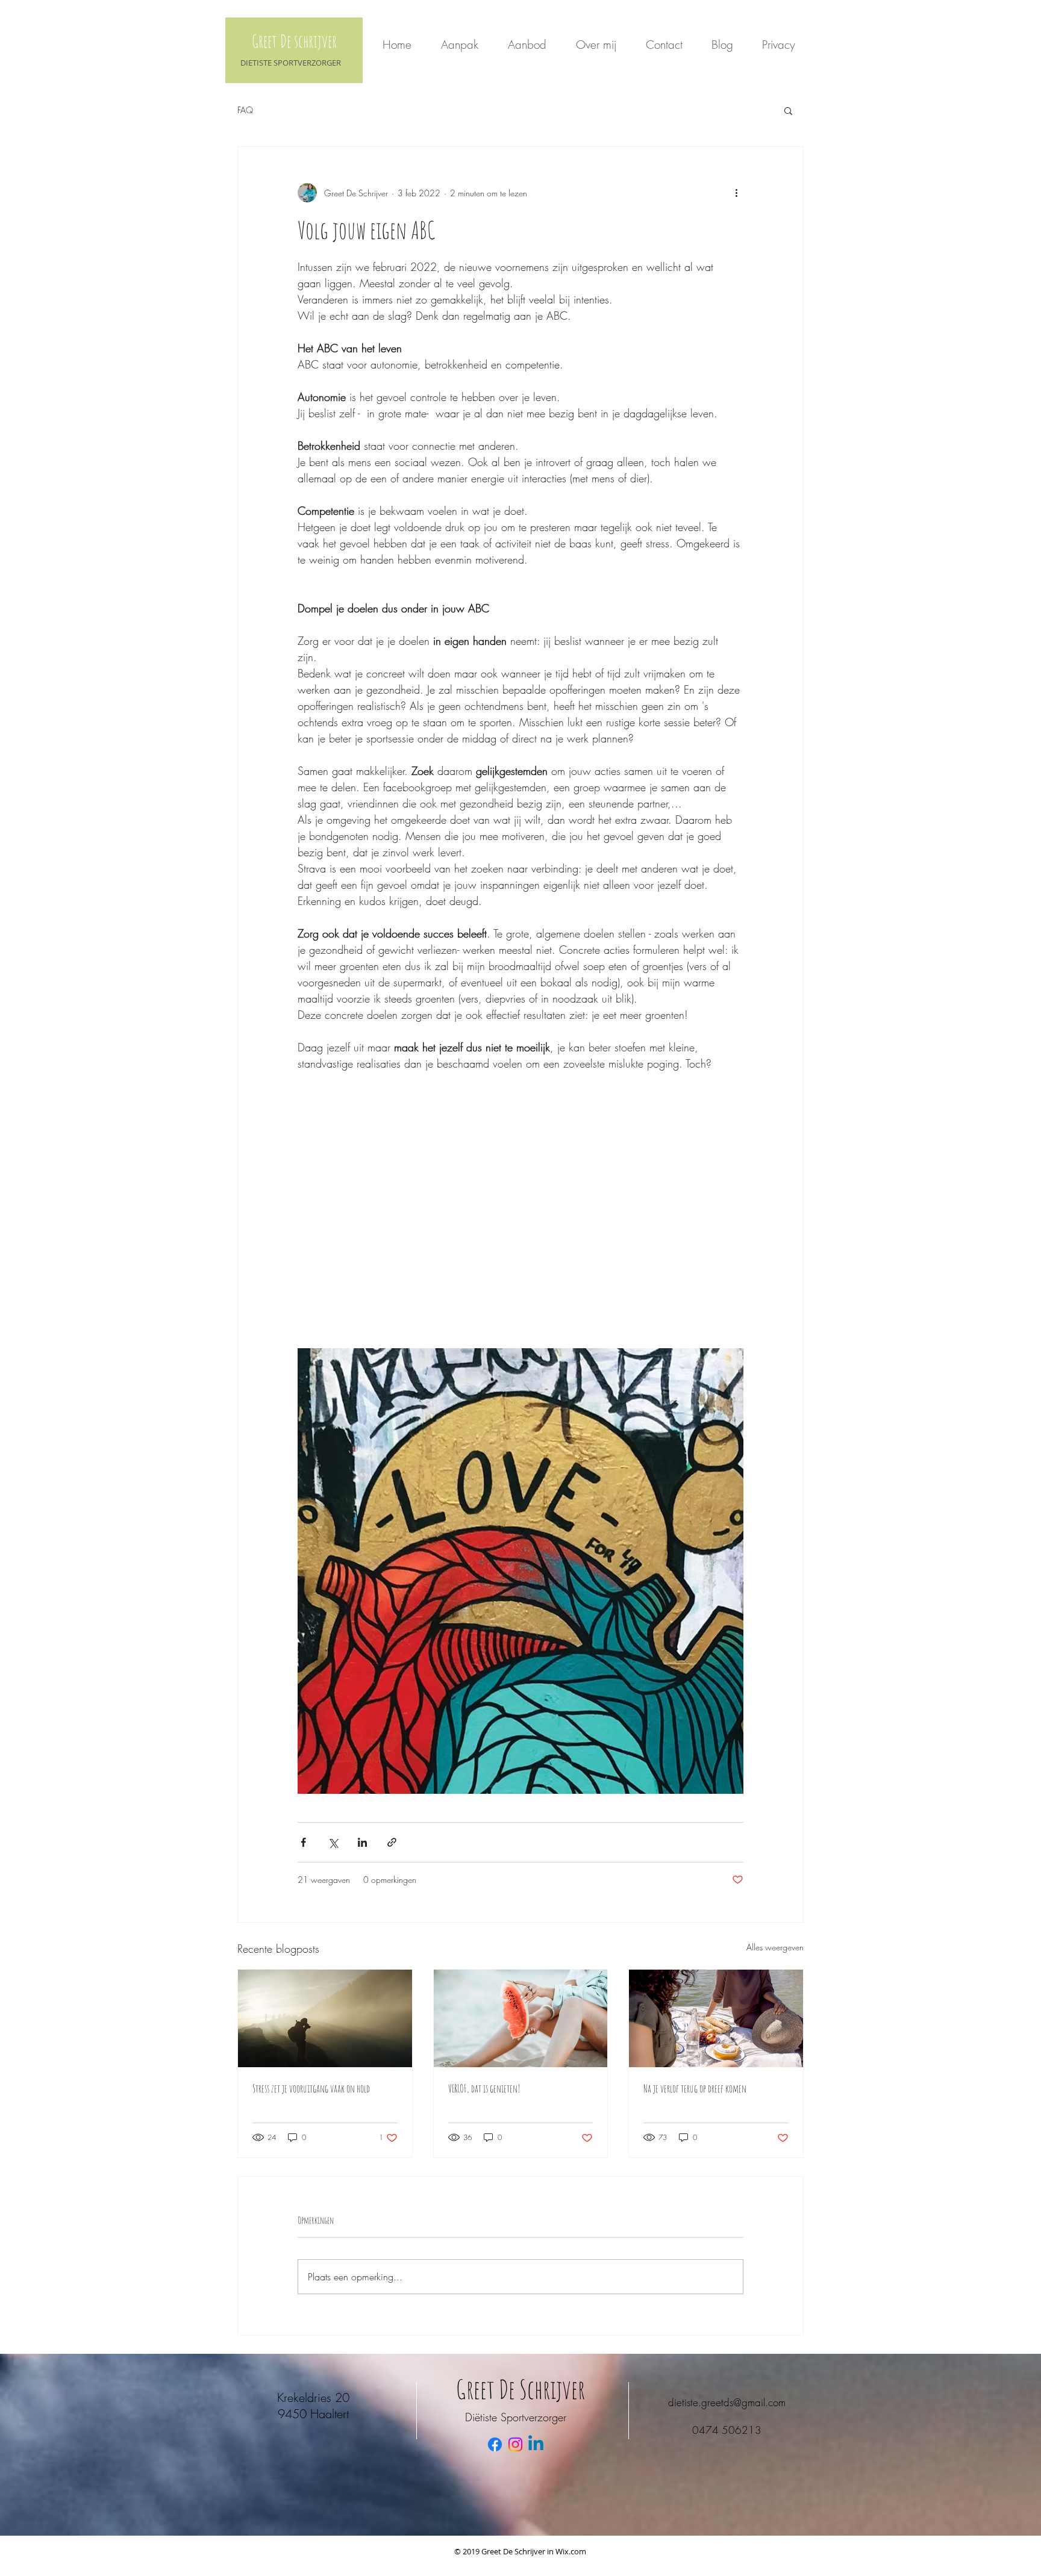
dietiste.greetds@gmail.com (727, 2402)
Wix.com (571, 2551)
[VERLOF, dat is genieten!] (521, 2018)
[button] (788, 110)
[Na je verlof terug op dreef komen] (716, 2018)
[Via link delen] (392, 1842)
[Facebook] (495, 2444)
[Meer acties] (736, 193)
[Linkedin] (536, 2444)
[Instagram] (515, 2444)
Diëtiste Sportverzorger (516, 2417)
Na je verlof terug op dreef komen (695, 2088)
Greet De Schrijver (520, 2389)
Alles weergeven (775, 1947)
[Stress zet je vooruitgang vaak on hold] (325, 2018)
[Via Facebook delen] (303, 1842)
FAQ (245, 110)
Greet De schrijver (294, 41)
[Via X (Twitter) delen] (333, 1842)
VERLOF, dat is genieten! (484, 2088)
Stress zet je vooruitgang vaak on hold (311, 2088)
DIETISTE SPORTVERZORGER (291, 63)
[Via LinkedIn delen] (362, 1842)
